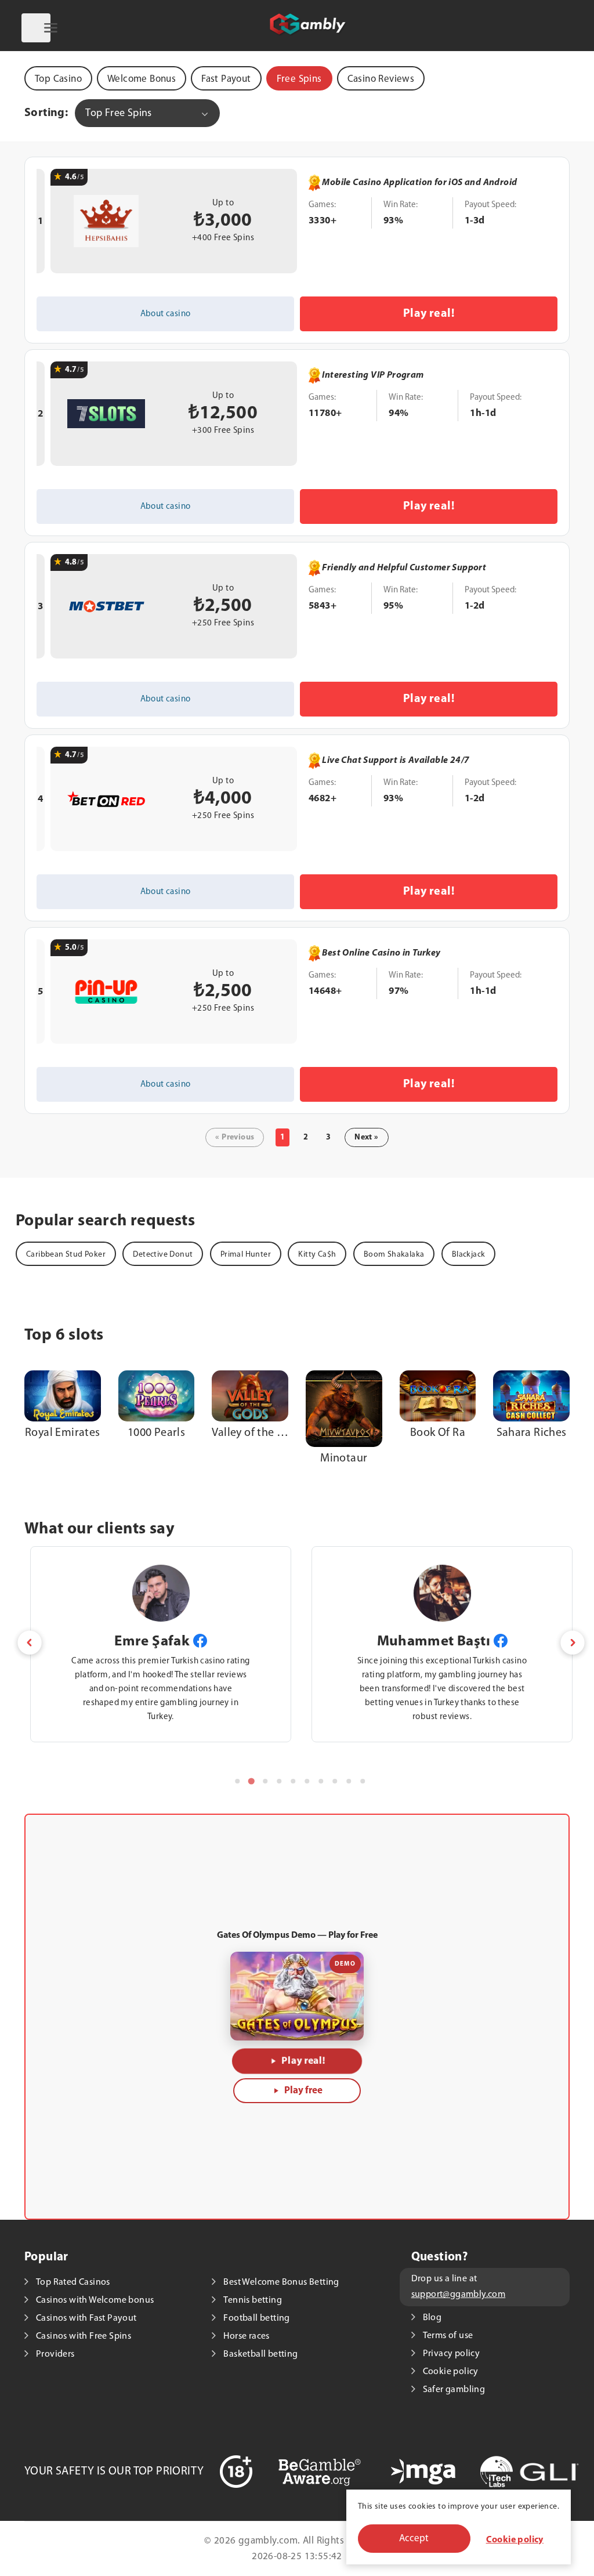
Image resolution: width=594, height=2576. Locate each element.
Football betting (256, 2318)
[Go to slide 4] (279, 1781)
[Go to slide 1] (237, 1781)
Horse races (246, 2336)
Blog (432, 2318)
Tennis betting (253, 2300)
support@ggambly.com (459, 2295)
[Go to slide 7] (321, 1781)
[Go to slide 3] (265, 1781)
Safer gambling (454, 2390)
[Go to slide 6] (307, 1781)
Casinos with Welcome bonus (95, 2300)
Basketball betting (260, 2354)
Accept (414, 2539)
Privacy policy (452, 2354)
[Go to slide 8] (335, 1781)
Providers (55, 2354)
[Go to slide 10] (363, 1781)
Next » (366, 1137)
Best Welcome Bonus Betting (281, 2282)
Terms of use (448, 2336)
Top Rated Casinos (73, 2282)
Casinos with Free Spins (84, 2336)
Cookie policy (515, 2540)
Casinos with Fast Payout (86, 2318)
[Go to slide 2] (251, 1781)
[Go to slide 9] (349, 1781)
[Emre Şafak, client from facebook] (200, 1641)
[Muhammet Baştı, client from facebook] (501, 1641)
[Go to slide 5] (293, 1781)
